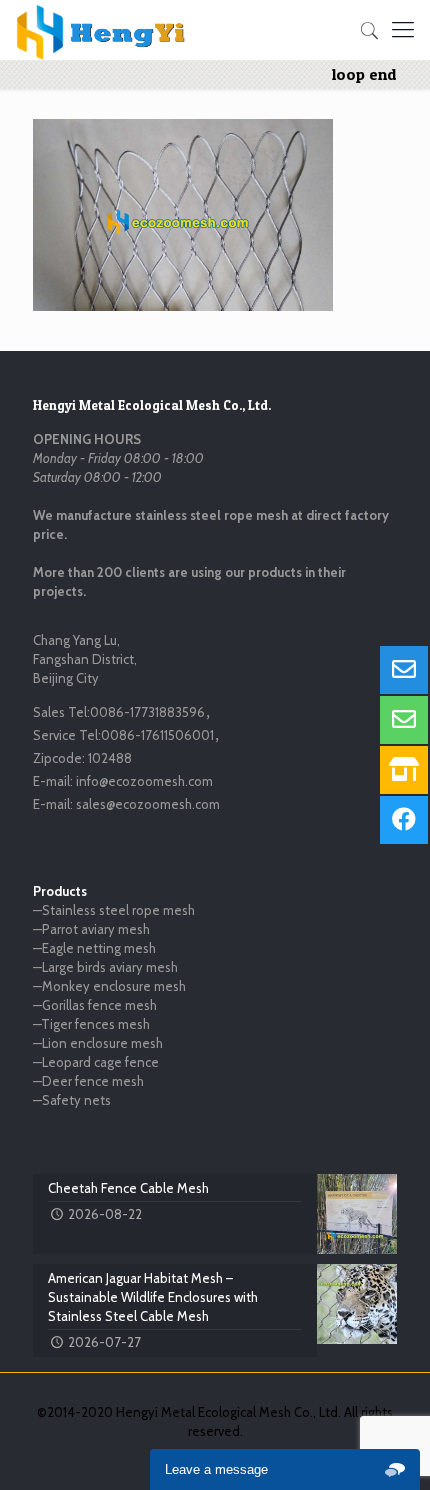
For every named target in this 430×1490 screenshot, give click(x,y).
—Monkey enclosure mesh (109, 986)
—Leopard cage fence (96, 1062)
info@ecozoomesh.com (144, 781)
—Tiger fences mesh (91, 1024)
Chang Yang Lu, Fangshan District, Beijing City (85, 659)
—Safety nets (72, 1100)
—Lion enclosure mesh (98, 1043)
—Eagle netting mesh (94, 948)
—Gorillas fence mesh (95, 1005)
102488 (110, 758)
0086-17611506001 (157, 735)
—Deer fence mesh (88, 1081)
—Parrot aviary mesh (91, 929)
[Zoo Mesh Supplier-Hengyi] (101, 30)
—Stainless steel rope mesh (114, 910)
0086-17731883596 (147, 712)
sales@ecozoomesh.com (148, 804)
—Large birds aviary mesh (105, 967)
